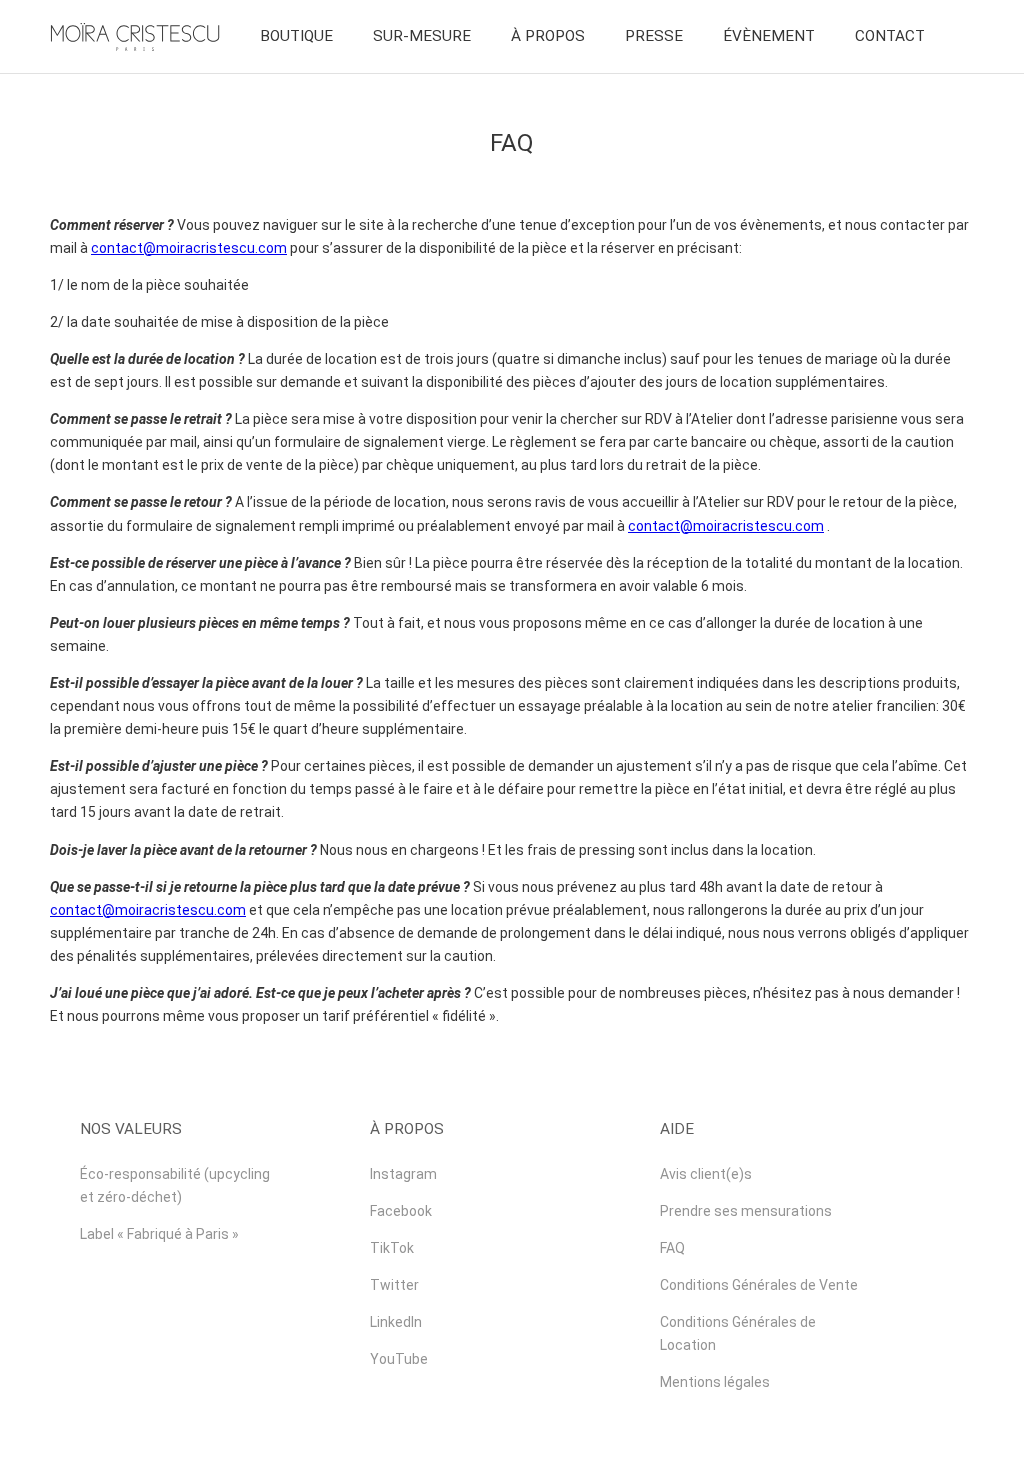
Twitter (394, 1285)
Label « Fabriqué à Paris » (159, 1234)
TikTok (392, 1248)
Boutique (296, 36)
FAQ (672, 1248)
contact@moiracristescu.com (189, 248)
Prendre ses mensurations (746, 1211)
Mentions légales (715, 1382)
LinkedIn (396, 1322)
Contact (890, 36)
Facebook (401, 1211)
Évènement (769, 36)
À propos (548, 36)
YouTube (399, 1359)
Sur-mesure (422, 36)
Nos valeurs (131, 1129)
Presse (654, 36)
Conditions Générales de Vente (759, 1285)
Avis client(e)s (706, 1174)
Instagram (403, 1174)
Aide (677, 1129)
